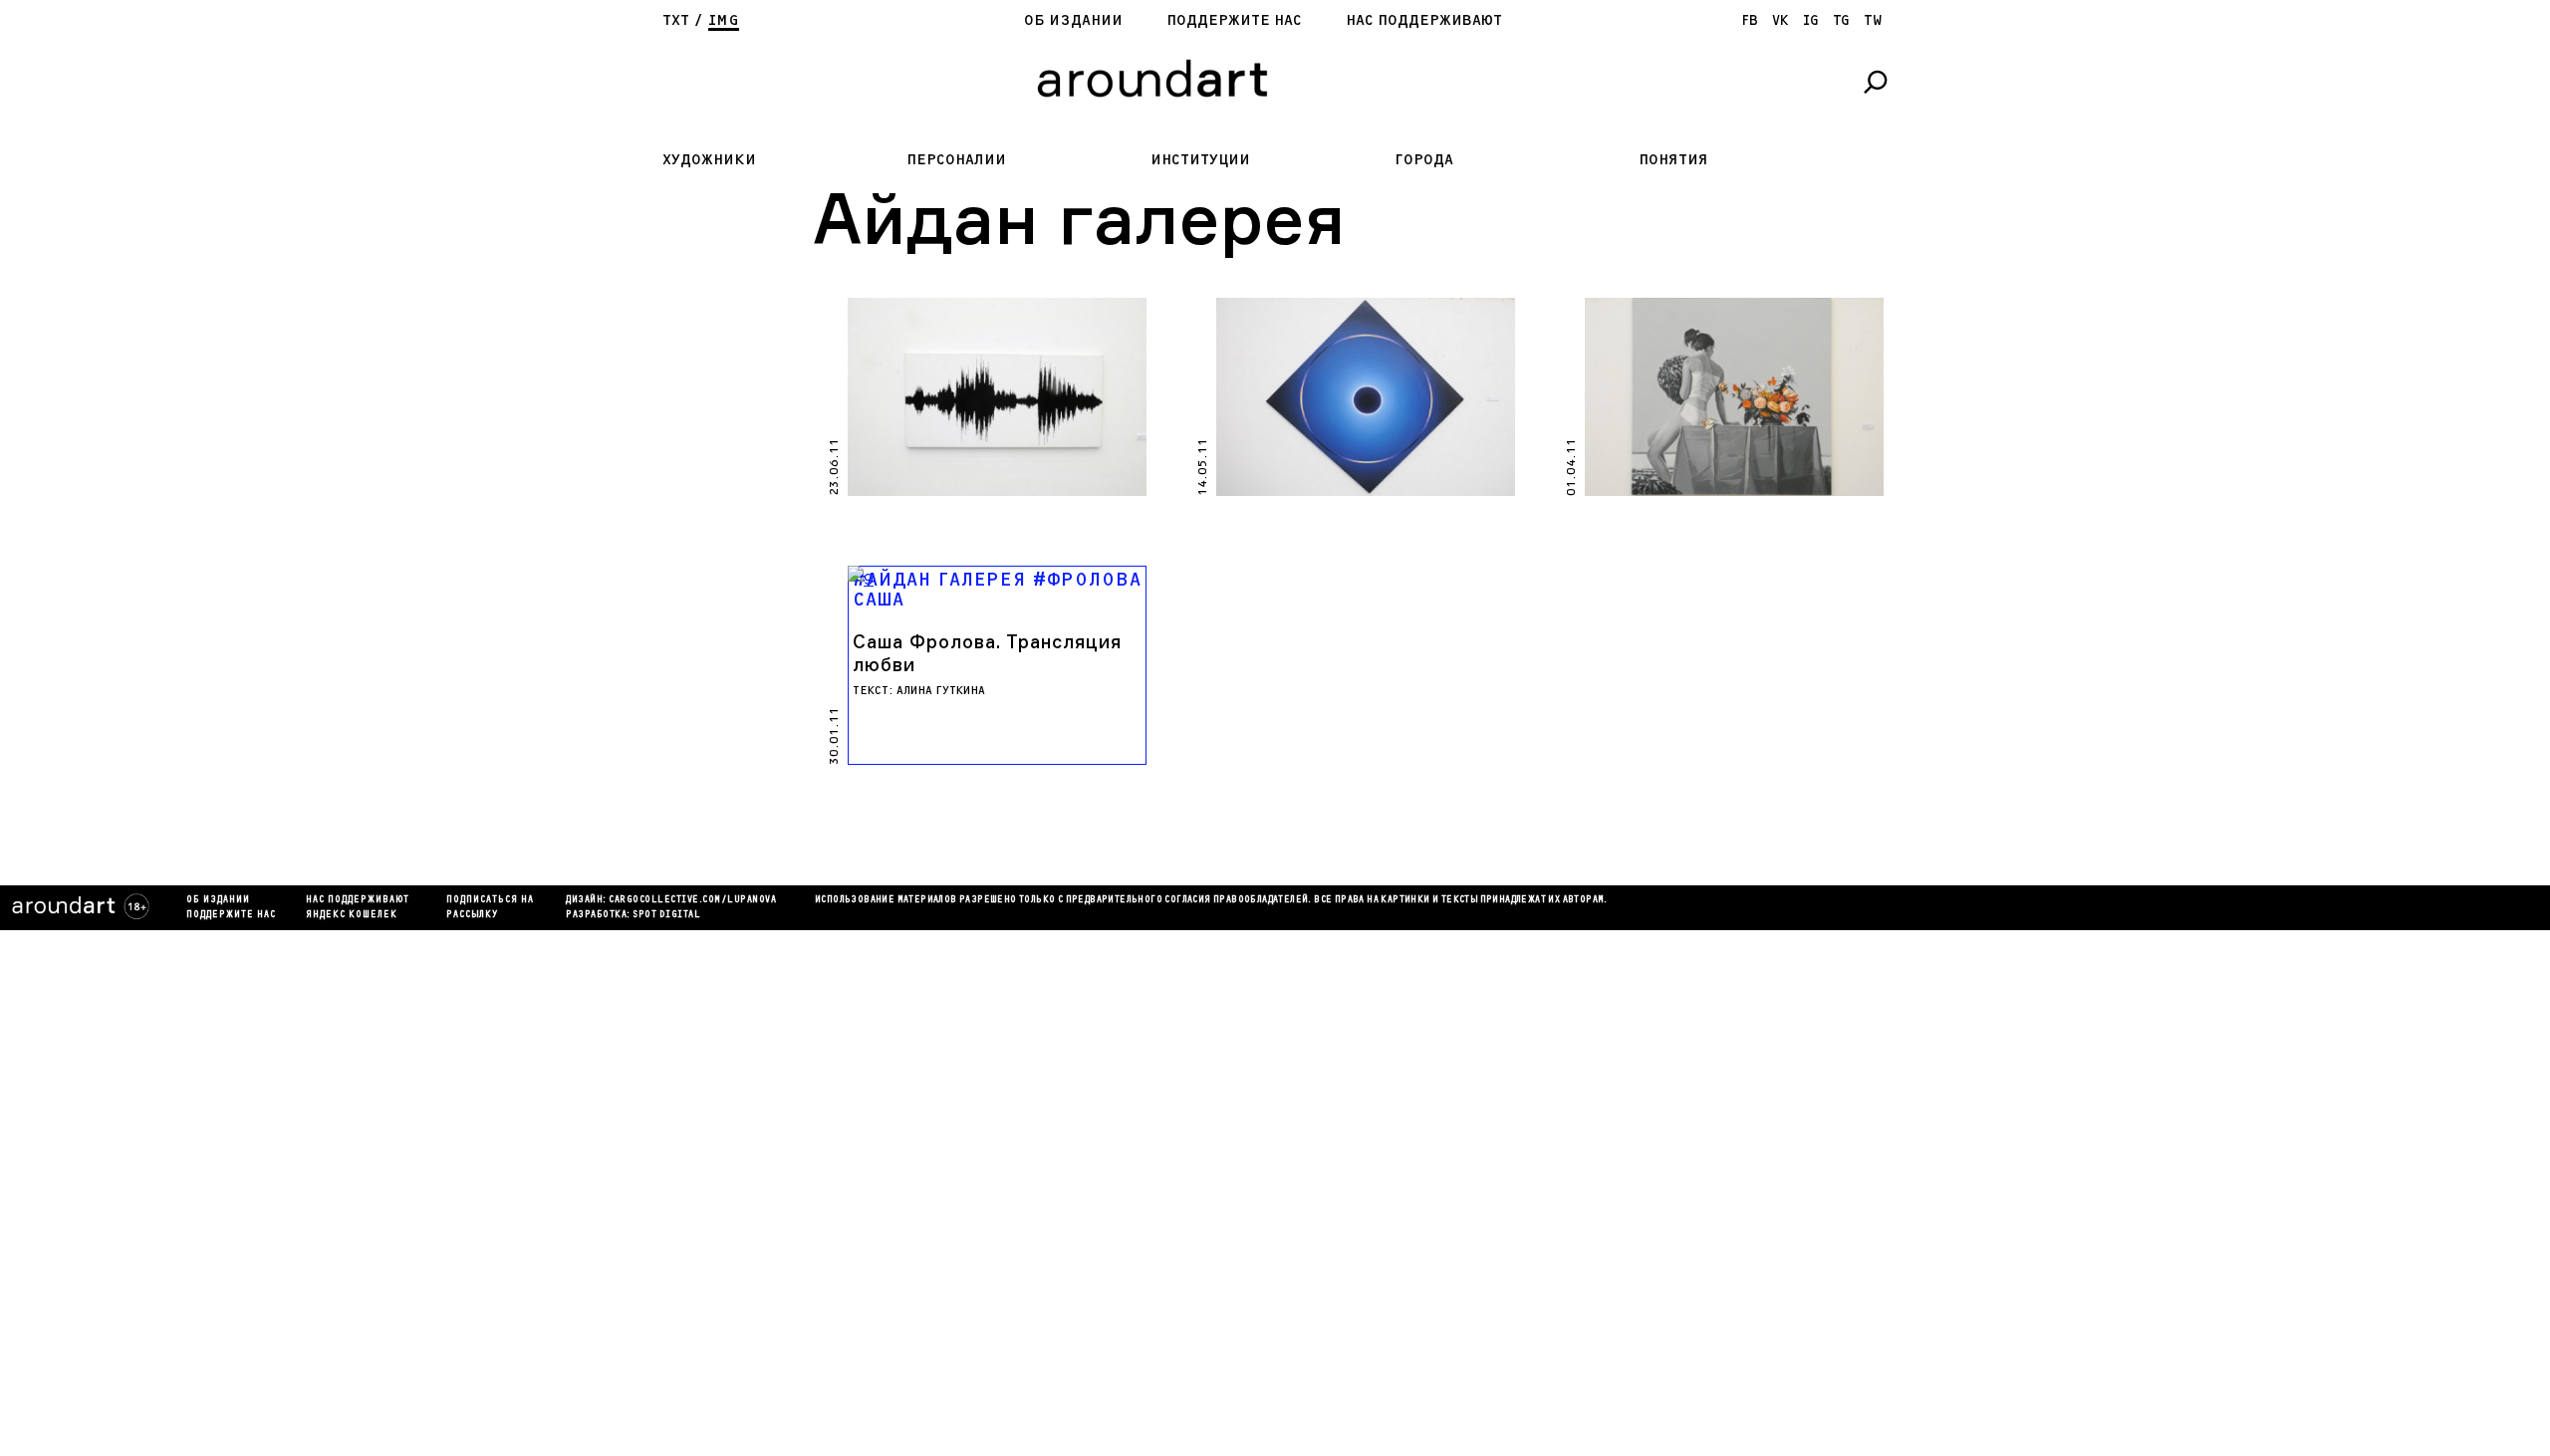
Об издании (1073, 20)
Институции (1200, 160)
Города (1424, 160)
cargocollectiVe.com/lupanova (692, 900)
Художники (709, 160)
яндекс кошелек (352, 915)
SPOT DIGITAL (666, 915)
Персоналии (956, 160)
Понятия (1673, 160)
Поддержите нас (1234, 20)
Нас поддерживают (1424, 20)
